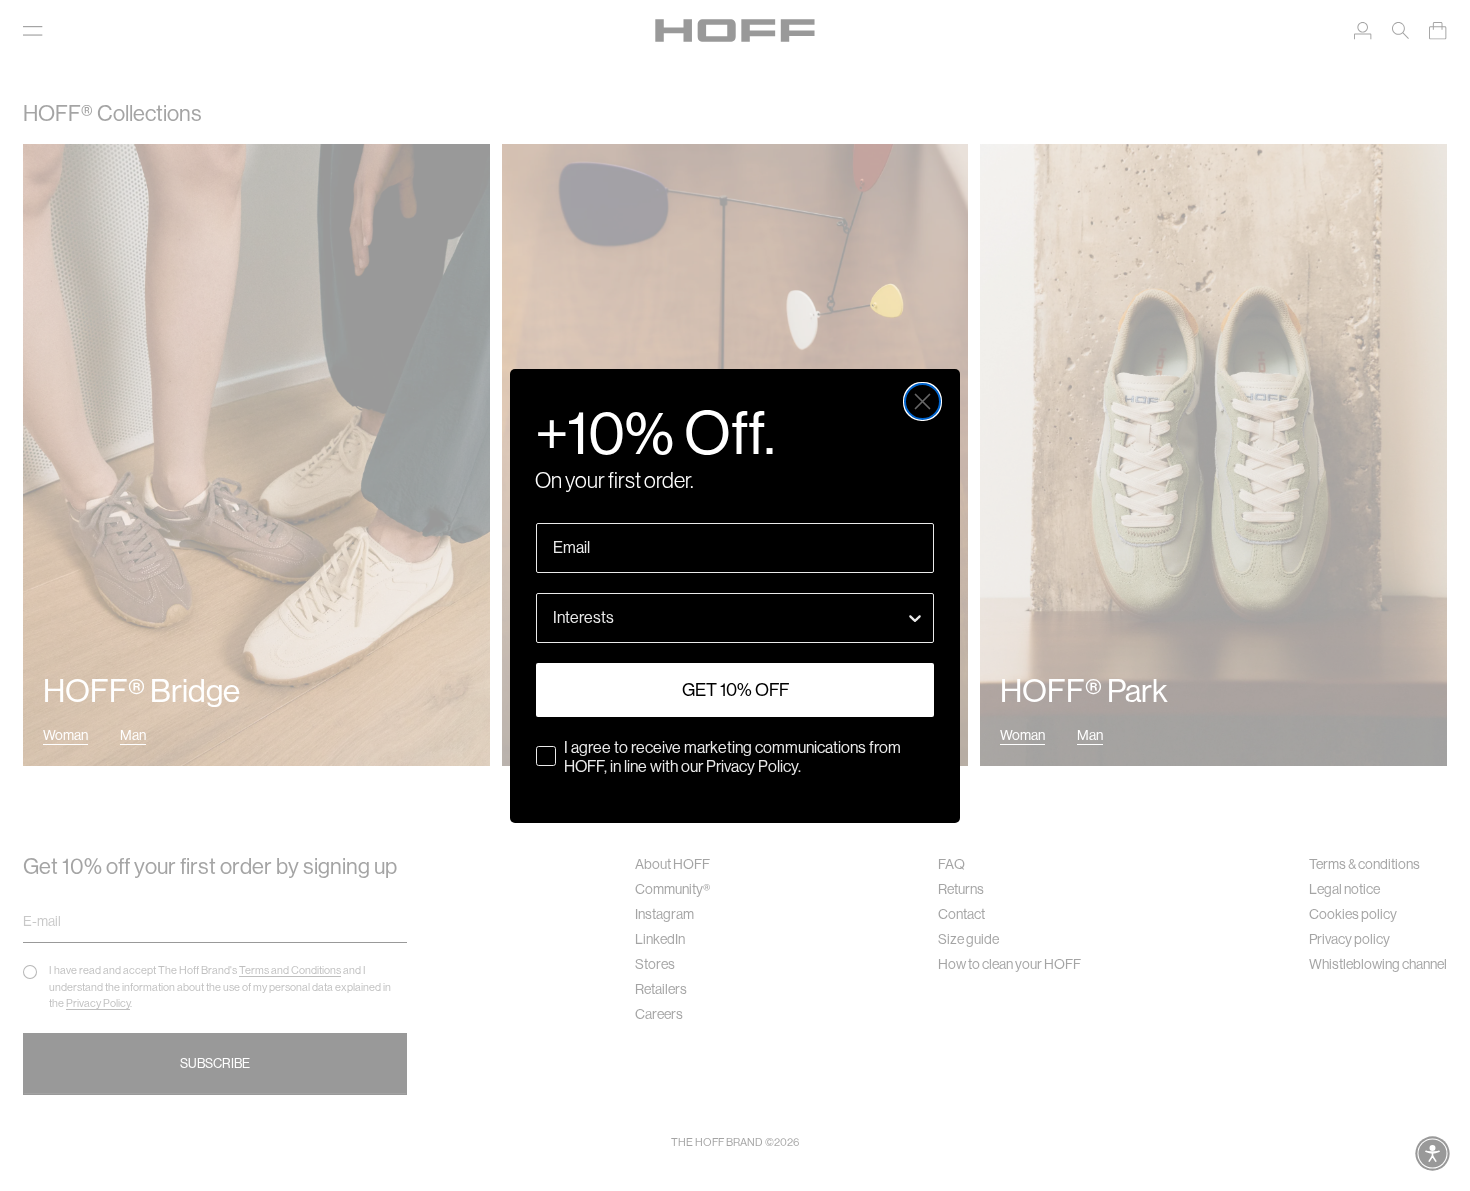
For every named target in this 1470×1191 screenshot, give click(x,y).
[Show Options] (915, 618)
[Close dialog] (922, 401)
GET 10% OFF (735, 690)
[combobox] (729, 618)
